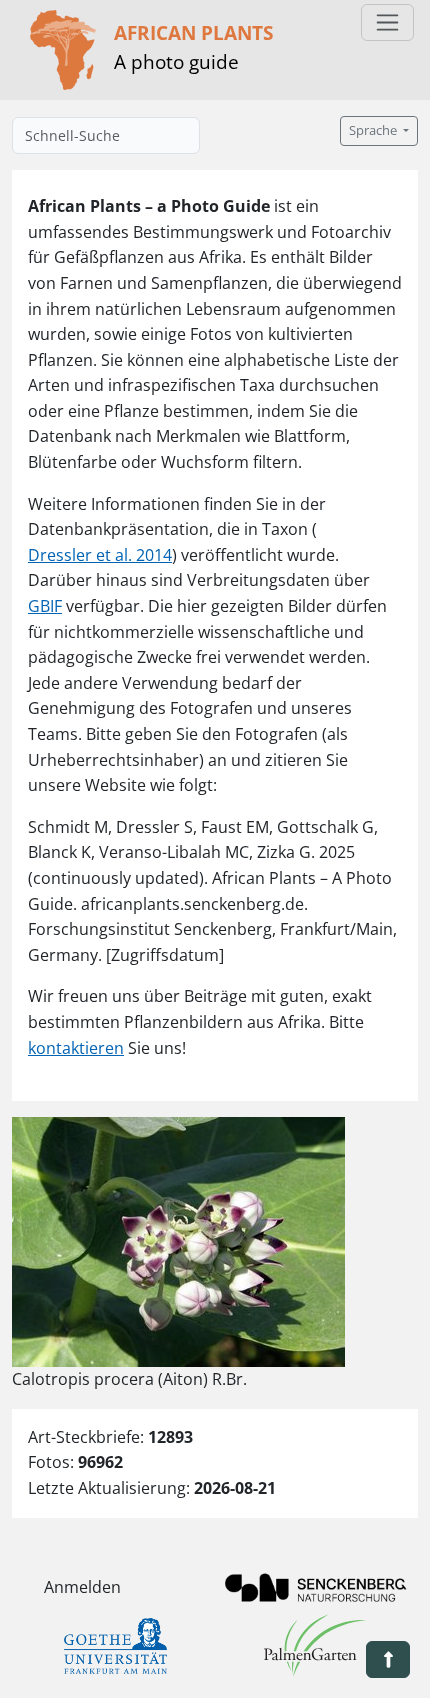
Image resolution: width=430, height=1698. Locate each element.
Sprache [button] (374, 130)
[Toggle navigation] (387, 22)
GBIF (45, 606)
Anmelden (82, 1587)
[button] (388, 1659)
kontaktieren (76, 1048)
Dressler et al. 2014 (100, 555)
